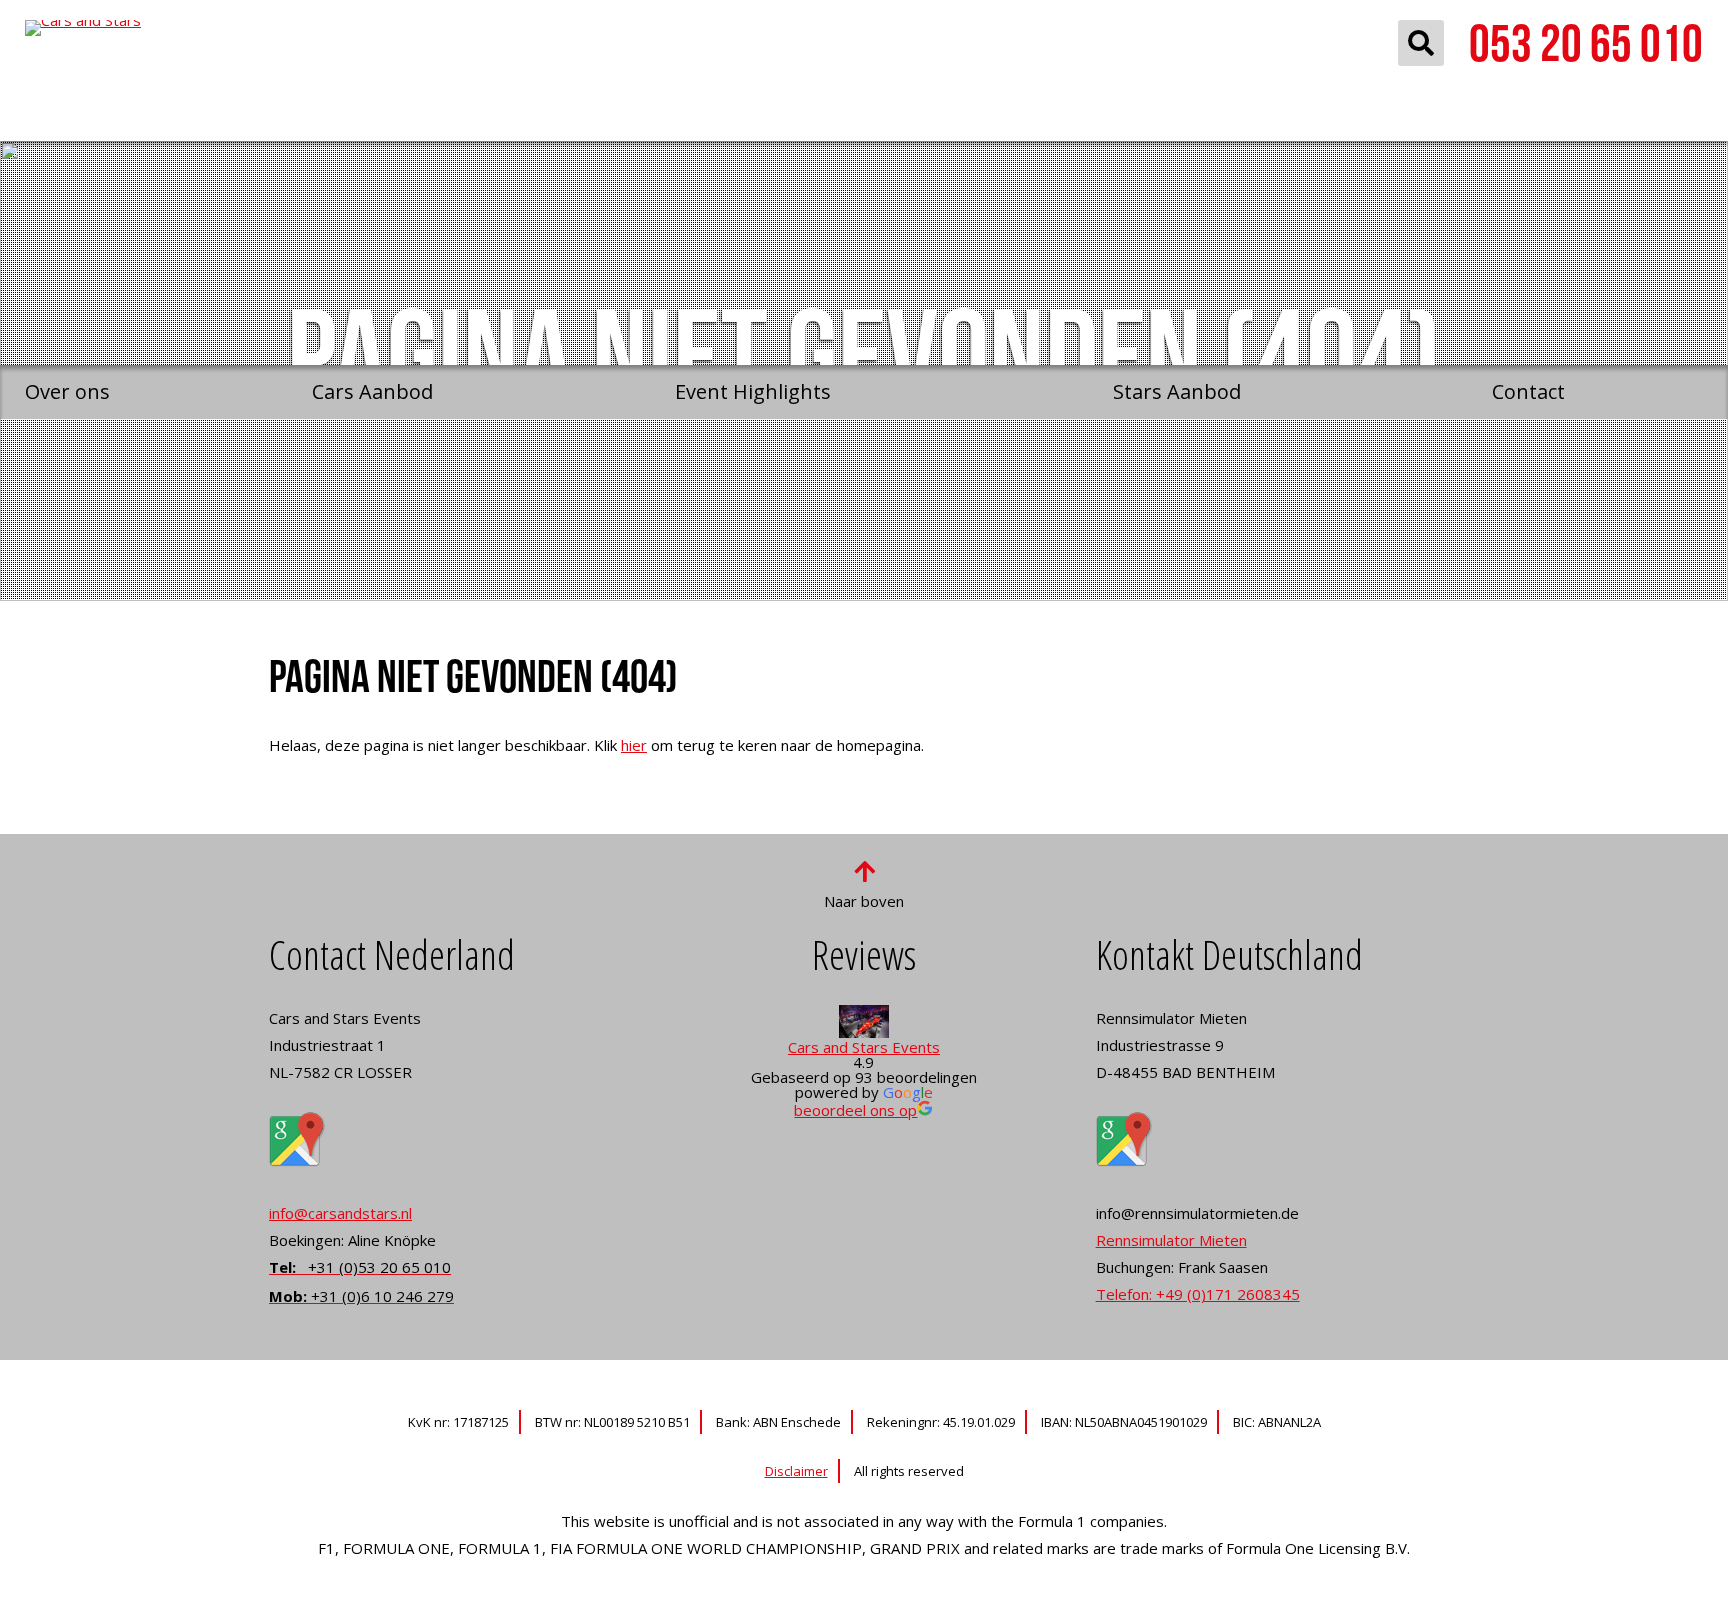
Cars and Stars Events (864, 1047)
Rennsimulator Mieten (1171, 1240)
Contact (1528, 391)
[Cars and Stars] (187, 182)
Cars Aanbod (372, 391)
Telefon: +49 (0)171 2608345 (1198, 1294)
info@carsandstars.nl (340, 1213)
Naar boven (864, 901)
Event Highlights (753, 391)
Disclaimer (796, 1471)
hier (634, 745)
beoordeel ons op (855, 1110)
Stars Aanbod (1177, 391)
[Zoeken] (1421, 43)
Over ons (67, 391)
